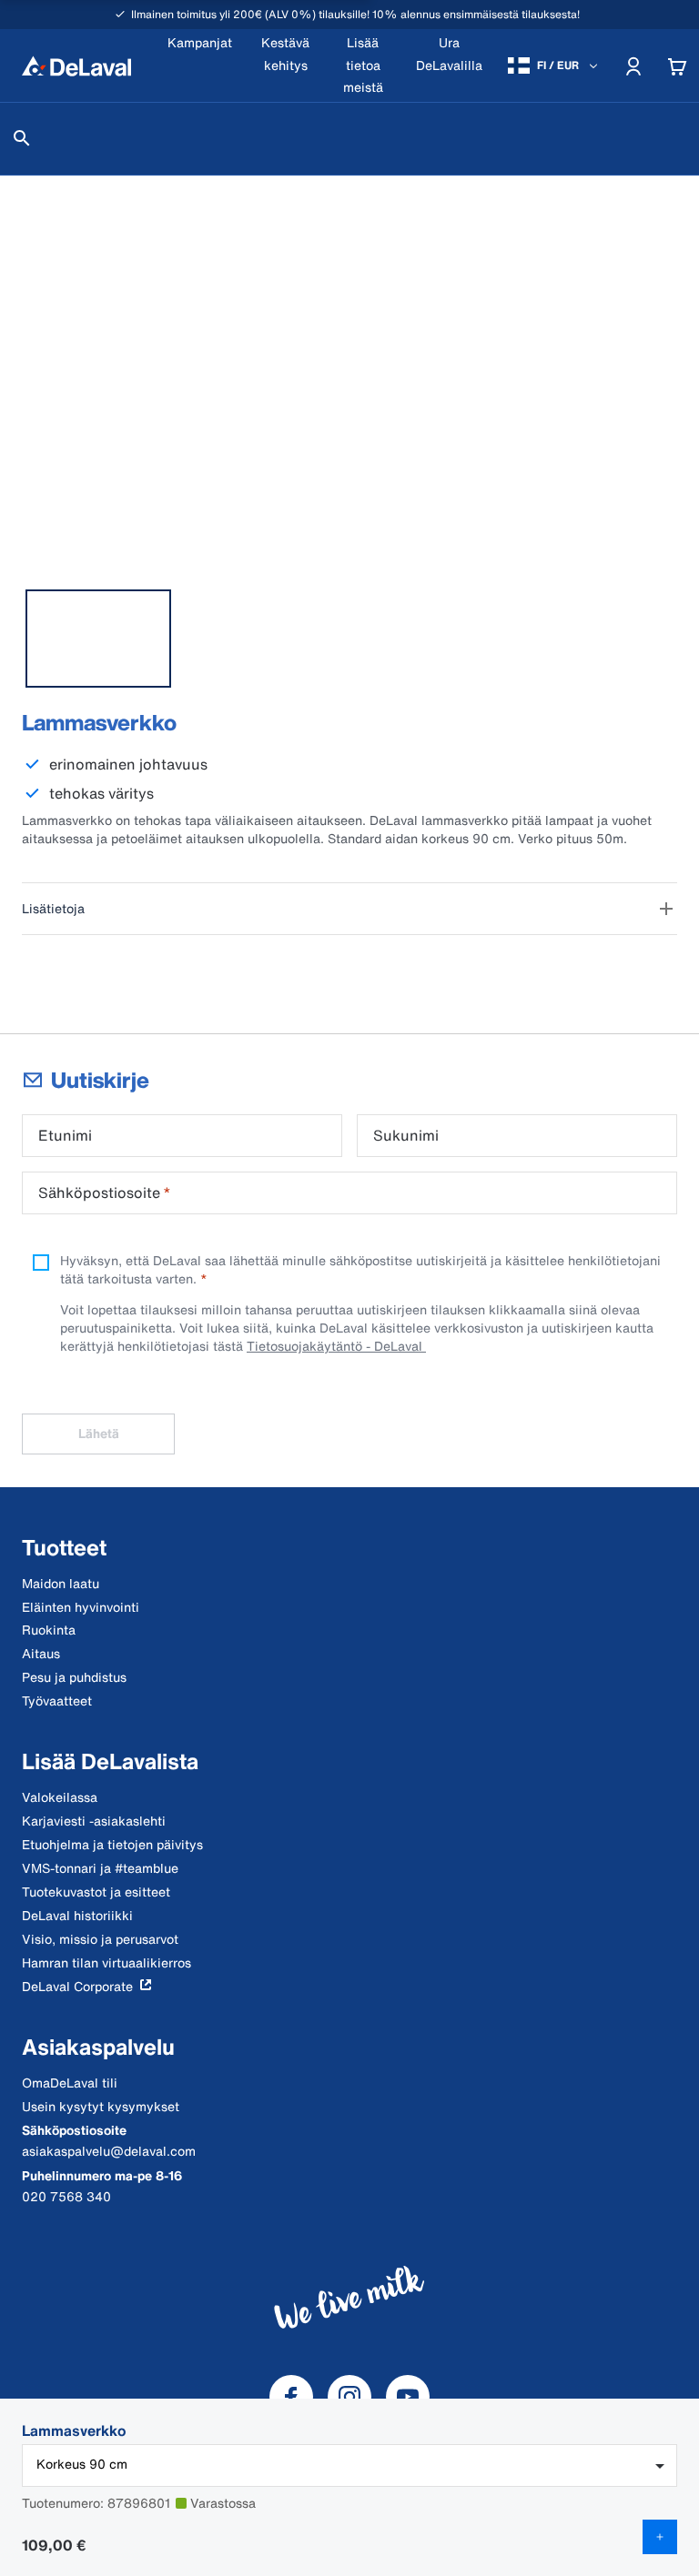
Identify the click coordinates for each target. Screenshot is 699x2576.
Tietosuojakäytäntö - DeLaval (336, 1346)
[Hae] (22, 138)
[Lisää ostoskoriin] (660, 2537)
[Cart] (677, 65)
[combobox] (349, 2465)
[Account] (633, 65)
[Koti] (76, 65)
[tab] (98, 639)
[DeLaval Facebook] (291, 2397)
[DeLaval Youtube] (408, 2397)
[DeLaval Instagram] (349, 2397)
